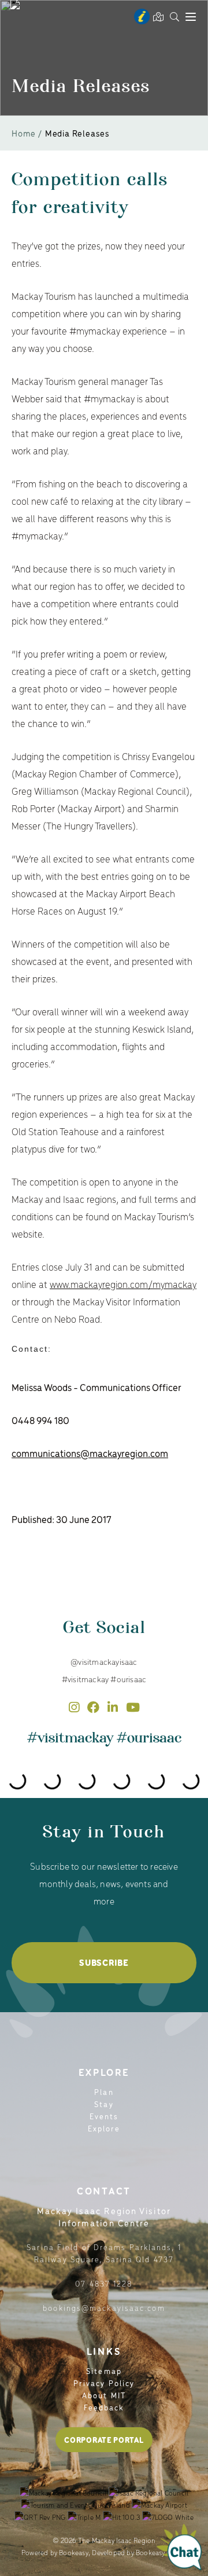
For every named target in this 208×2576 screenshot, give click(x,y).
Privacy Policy (104, 2383)
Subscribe (104, 1962)
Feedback (104, 2407)
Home (24, 133)
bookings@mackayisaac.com (104, 2308)
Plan (104, 2092)
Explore (104, 2128)
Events (104, 2116)
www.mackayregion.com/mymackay (123, 1284)
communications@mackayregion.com (90, 1453)
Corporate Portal (104, 2440)
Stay (104, 2104)
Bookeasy (74, 2552)
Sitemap (104, 2371)
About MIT (104, 2395)
